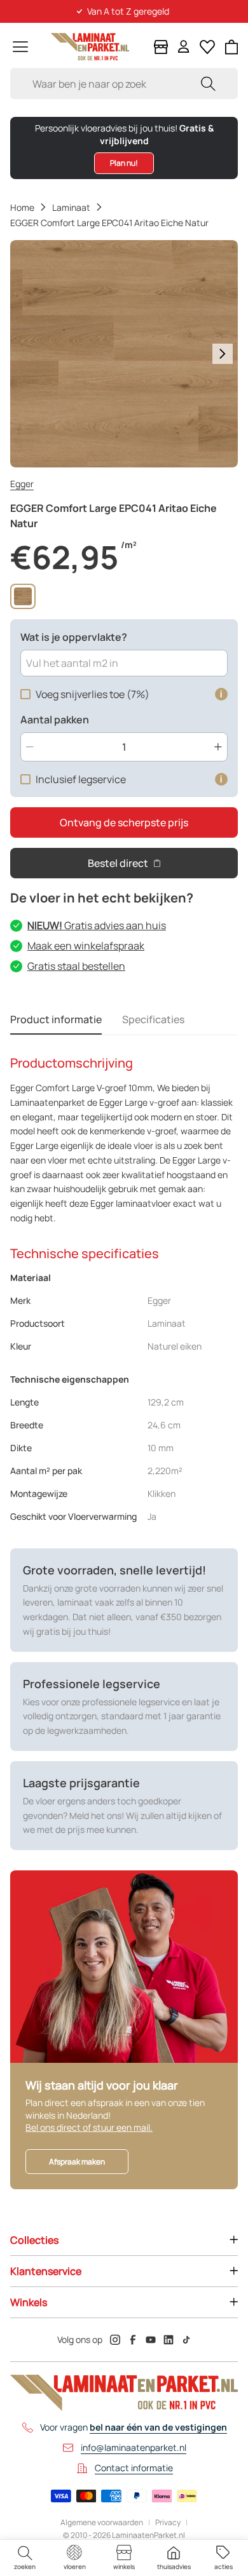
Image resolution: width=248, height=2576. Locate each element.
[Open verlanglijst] (207, 47)
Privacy (168, 2523)
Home (22, 207)
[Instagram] (115, 2340)
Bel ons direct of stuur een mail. (89, 2127)
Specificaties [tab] (153, 1019)
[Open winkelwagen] (232, 47)
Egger (22, 484)
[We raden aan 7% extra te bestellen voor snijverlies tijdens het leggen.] (221, 694)
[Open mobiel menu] (20, 47)
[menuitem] (25, 2558)
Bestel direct (118, 863)
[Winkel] (161, 47)
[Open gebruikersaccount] (184, 47)
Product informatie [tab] (56, 1019)
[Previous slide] (25, 354)
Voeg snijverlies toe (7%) (93, 694)
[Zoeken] (208, 84)
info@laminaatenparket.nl (134, 2447)
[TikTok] (186, 2340)
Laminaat (71, 207)
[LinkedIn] (169, 2340)
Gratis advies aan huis (97, 925)
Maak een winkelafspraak (86, 946)
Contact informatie (134, 2468)
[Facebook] (133, 2340)
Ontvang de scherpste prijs (124, 822)
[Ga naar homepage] (90, 47)
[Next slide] (223, 354)
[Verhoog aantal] (218, 747)
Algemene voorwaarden (102, 2523)
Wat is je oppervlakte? (74, 637)
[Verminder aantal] (30, 747)
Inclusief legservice (81, 779)
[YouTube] (151, 2340)
